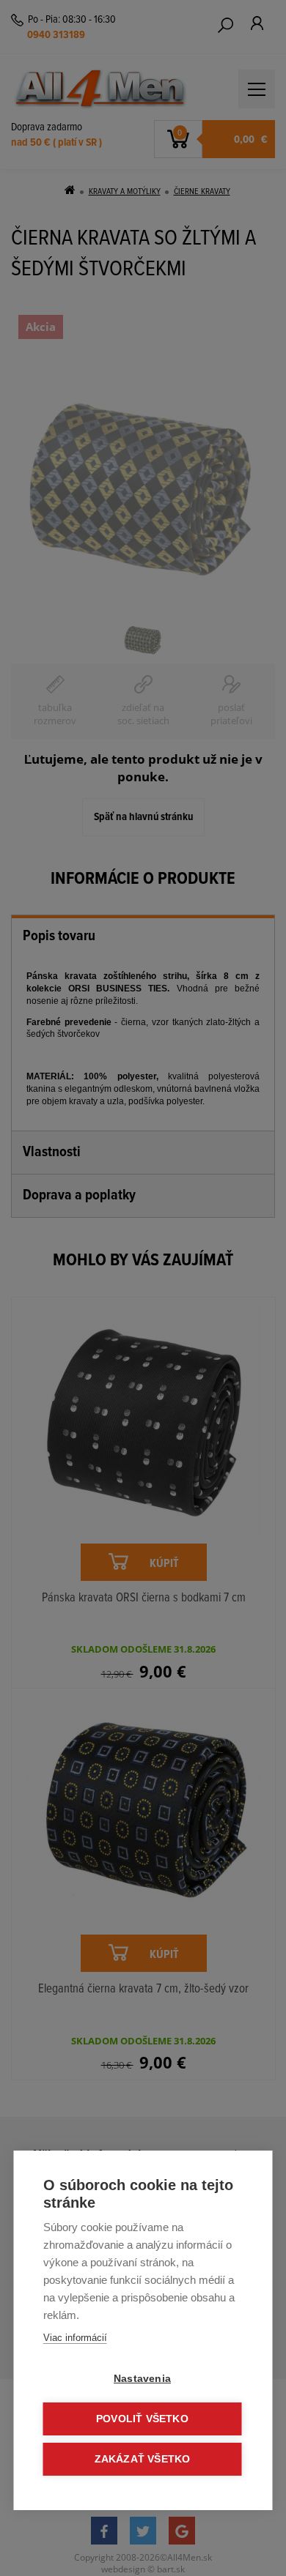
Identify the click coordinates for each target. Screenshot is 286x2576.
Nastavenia (142, 2379)
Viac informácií (75, 2338)
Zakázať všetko (143, 2459)
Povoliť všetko (142, 2419)
